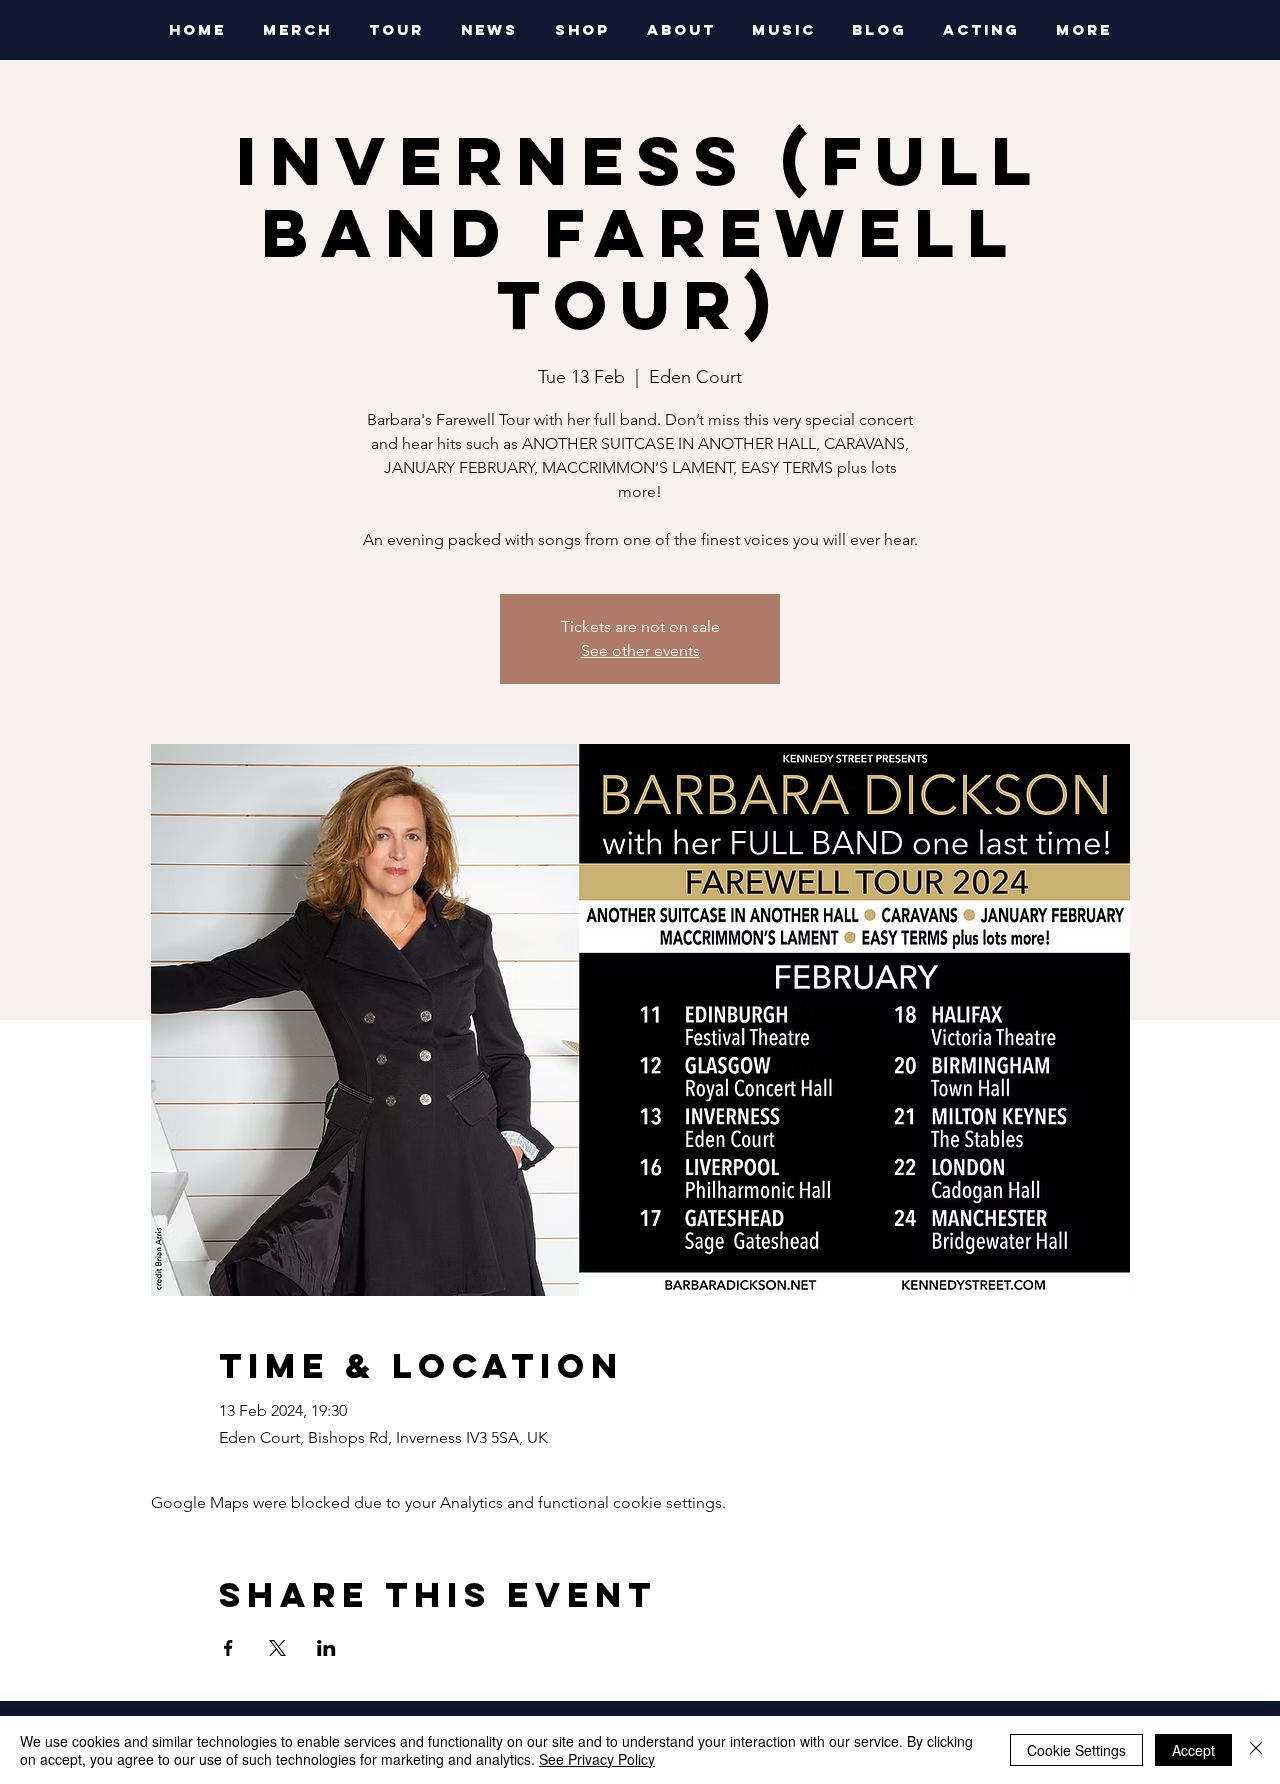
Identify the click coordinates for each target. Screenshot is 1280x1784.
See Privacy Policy (597, 1759)
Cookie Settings (1076, 1750)
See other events (640, 650)
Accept (1193, 1750)
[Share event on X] (277, 1648)
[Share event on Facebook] (228, 1648)
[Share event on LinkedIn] (326, 1648)
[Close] (1256, 1750)
